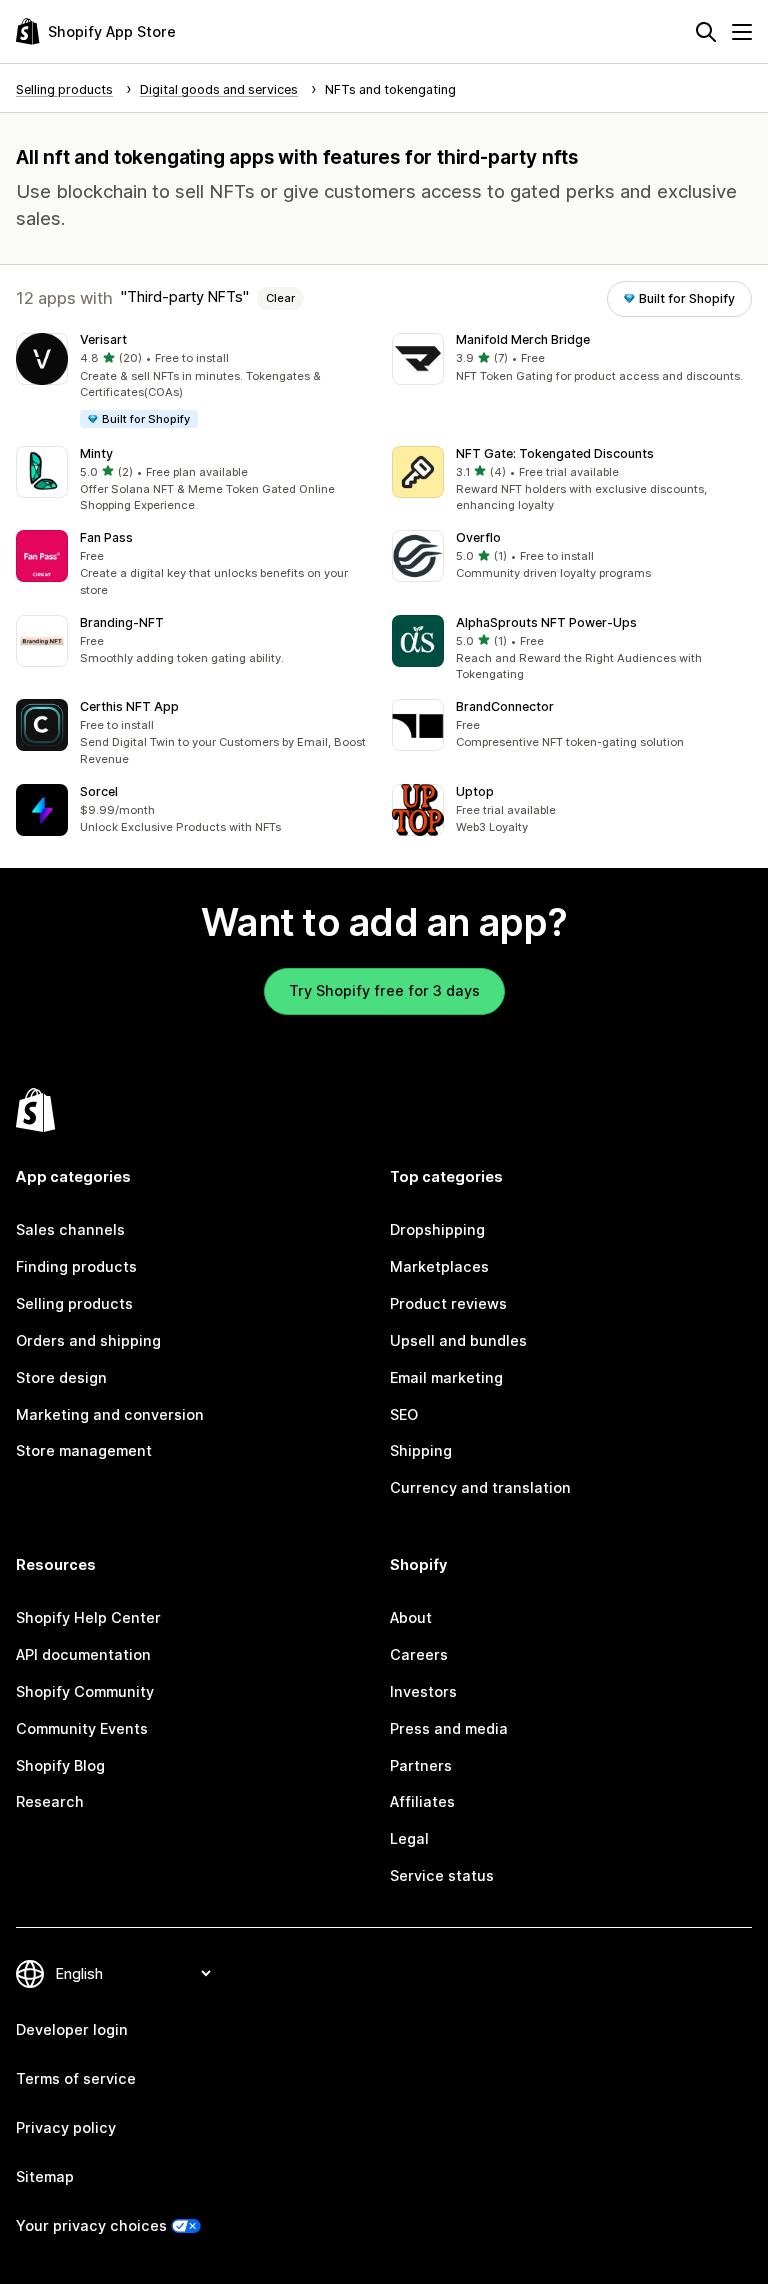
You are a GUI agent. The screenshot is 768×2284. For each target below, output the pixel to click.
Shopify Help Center (88, 1617)
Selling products (74, 1303)
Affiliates (422, 1801)
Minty (96, 453)
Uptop (475, 791)
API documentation (83, 1654)
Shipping (421, 1450)
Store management (84, 1450)
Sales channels (70, 1229)
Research (50, 1801)
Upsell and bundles (458, 1340)
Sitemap (45, 2176)
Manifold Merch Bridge (523, 339)
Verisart (103, 339)
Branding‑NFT (122, 622)
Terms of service (76, 2078)
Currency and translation (480, 1487)
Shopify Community (85, 1691)
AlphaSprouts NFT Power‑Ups (546, 622)
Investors (423, 1691)
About (411, 1617)
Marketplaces (439, 1266)
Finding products (76, 1266)
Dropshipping (437, 1229)
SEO (404, 1414)
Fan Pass (106, 537)
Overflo (478, 537)
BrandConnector (505, 706)
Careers (419, 1654)
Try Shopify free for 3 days (384, 990)
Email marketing (446, 1377)
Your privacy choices (91, 2225)
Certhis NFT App (129, 706)
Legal (409, 1838)
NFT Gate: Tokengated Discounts (555, 453)
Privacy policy (66, 2127)
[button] (196, 381)
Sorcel (99, 791)
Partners (421, 1765)
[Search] (706, 32)
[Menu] (742, 32)
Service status (442, 1875)
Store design (61, 1377)
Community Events (82, 1728)
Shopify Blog (60, 1765)
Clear (280, 298)
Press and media (449, 1728)
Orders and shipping (88, 1340)
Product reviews (448, 1303)
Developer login (72, 2029)
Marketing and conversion (110, 1414)
